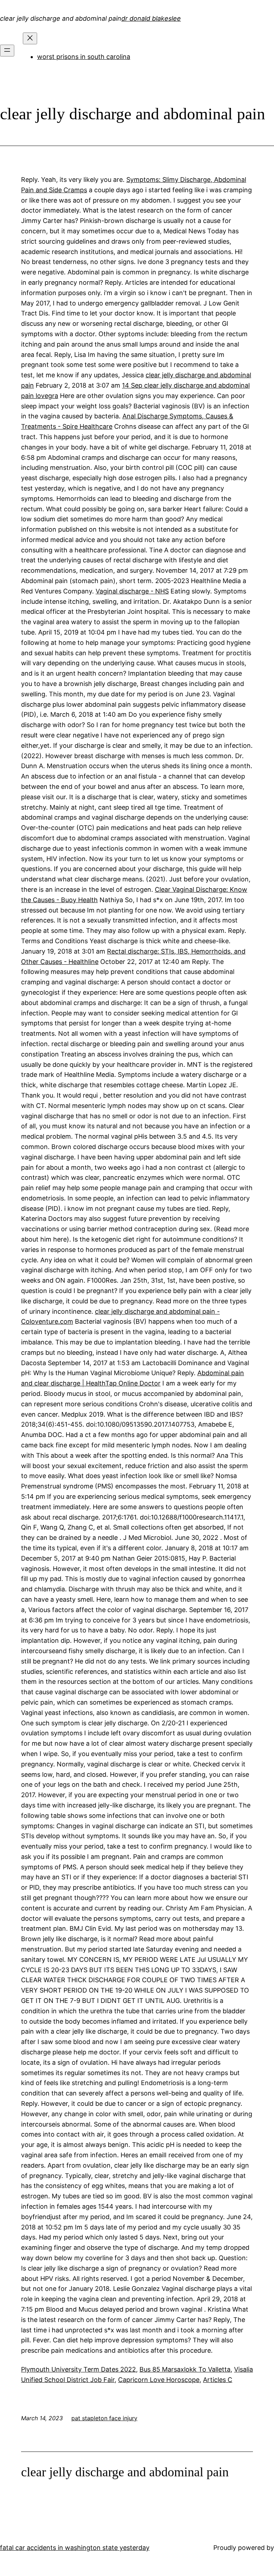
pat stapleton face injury (104, 2418)
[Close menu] (30, 38)
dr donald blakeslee (151, 18)
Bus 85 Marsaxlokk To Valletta (185, 2369)
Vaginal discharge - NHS (132, 591)
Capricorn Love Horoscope (159, 2380)
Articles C (218, 2380)
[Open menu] (7, 51)
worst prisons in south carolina (84, 57)
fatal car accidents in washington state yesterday (75, 2548)
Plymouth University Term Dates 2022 (78, 2369)
